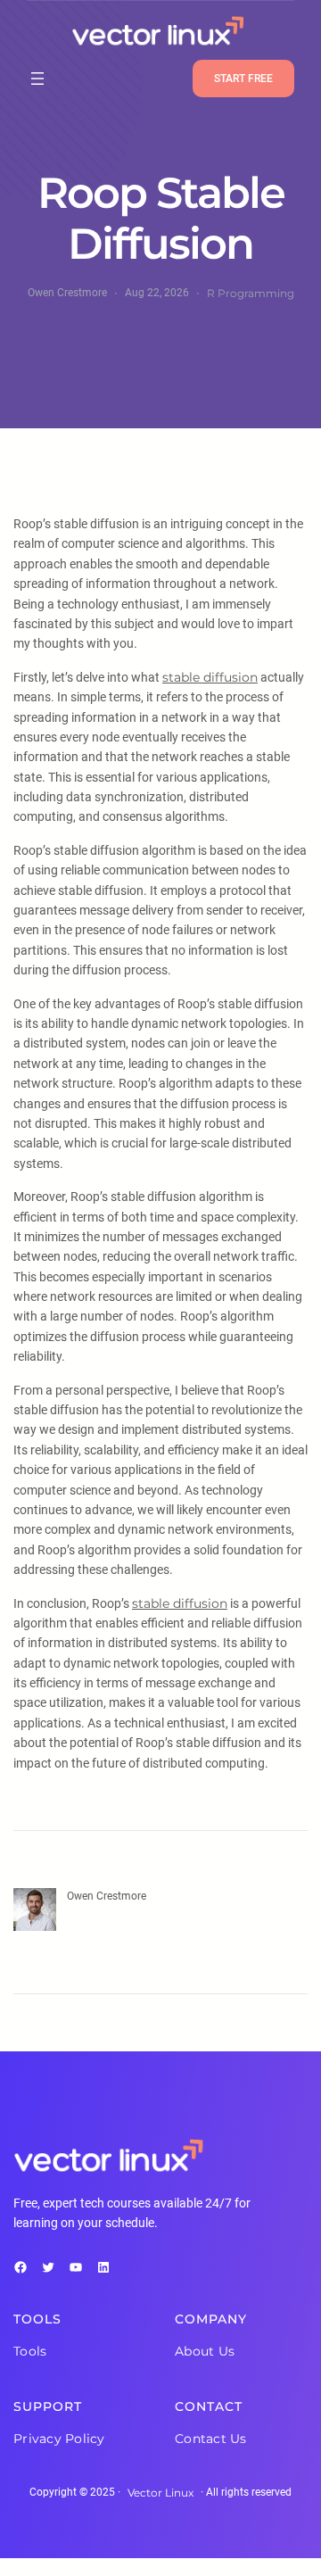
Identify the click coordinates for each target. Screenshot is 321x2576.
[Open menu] (37, 79)
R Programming (251, 293)
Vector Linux (160, 2493)
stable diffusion (210, 677)
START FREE (243, 79)
